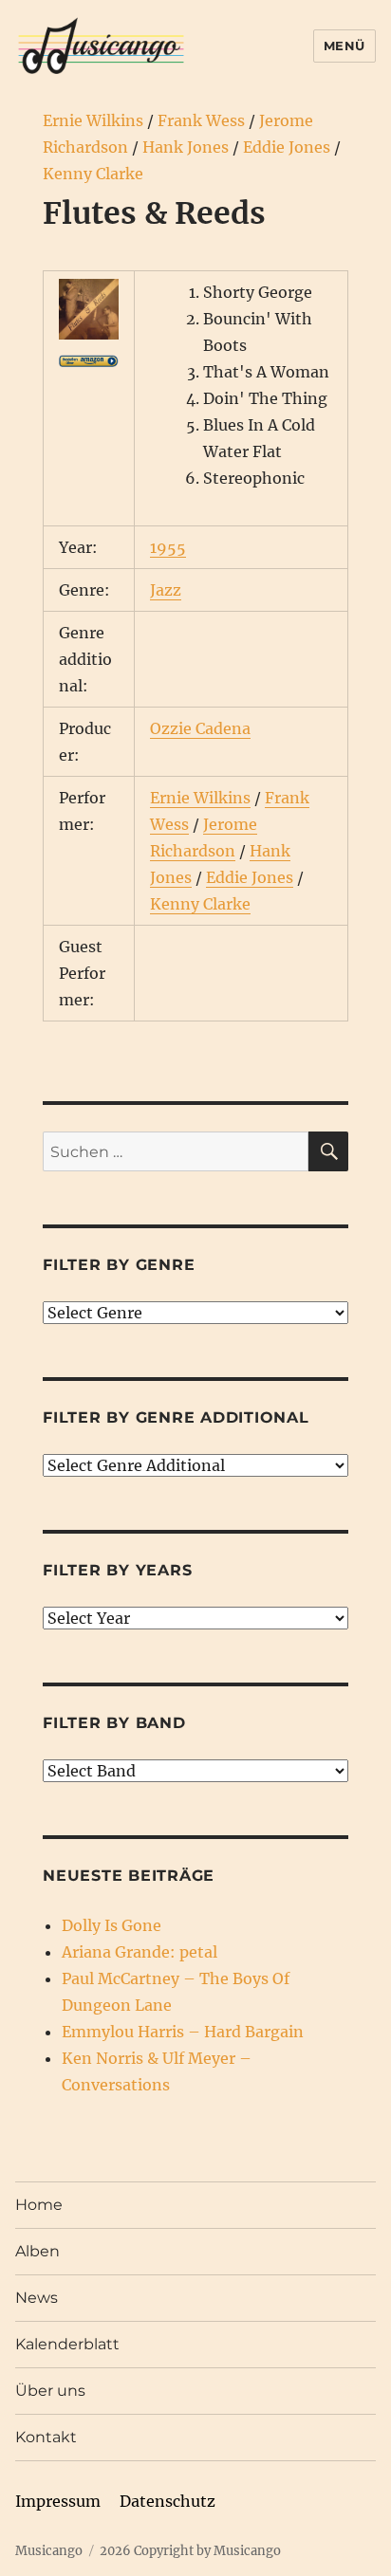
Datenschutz (168, 2501)
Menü (344, 46)
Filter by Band (114, 1723)
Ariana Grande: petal (140, 1952)
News (37, 2298)
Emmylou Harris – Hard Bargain (183, 2032)
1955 (168, 547)
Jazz (166, 590)
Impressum (58, 2501)
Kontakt (46, 2437)
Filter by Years (117, 1570)
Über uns (50, 2391)
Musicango (49, 2551)
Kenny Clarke (93, 174)
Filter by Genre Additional (176, 1417)
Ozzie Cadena (200, 728)
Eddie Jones (287, 147)
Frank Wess (201, 120)
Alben (37, 2251)
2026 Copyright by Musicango (190, 2551)
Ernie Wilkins (93, 120)
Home (39, 2205)
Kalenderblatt (67, 2344)
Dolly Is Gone (112, 1925)
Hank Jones (186, 147)
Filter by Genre (119, 1265)
